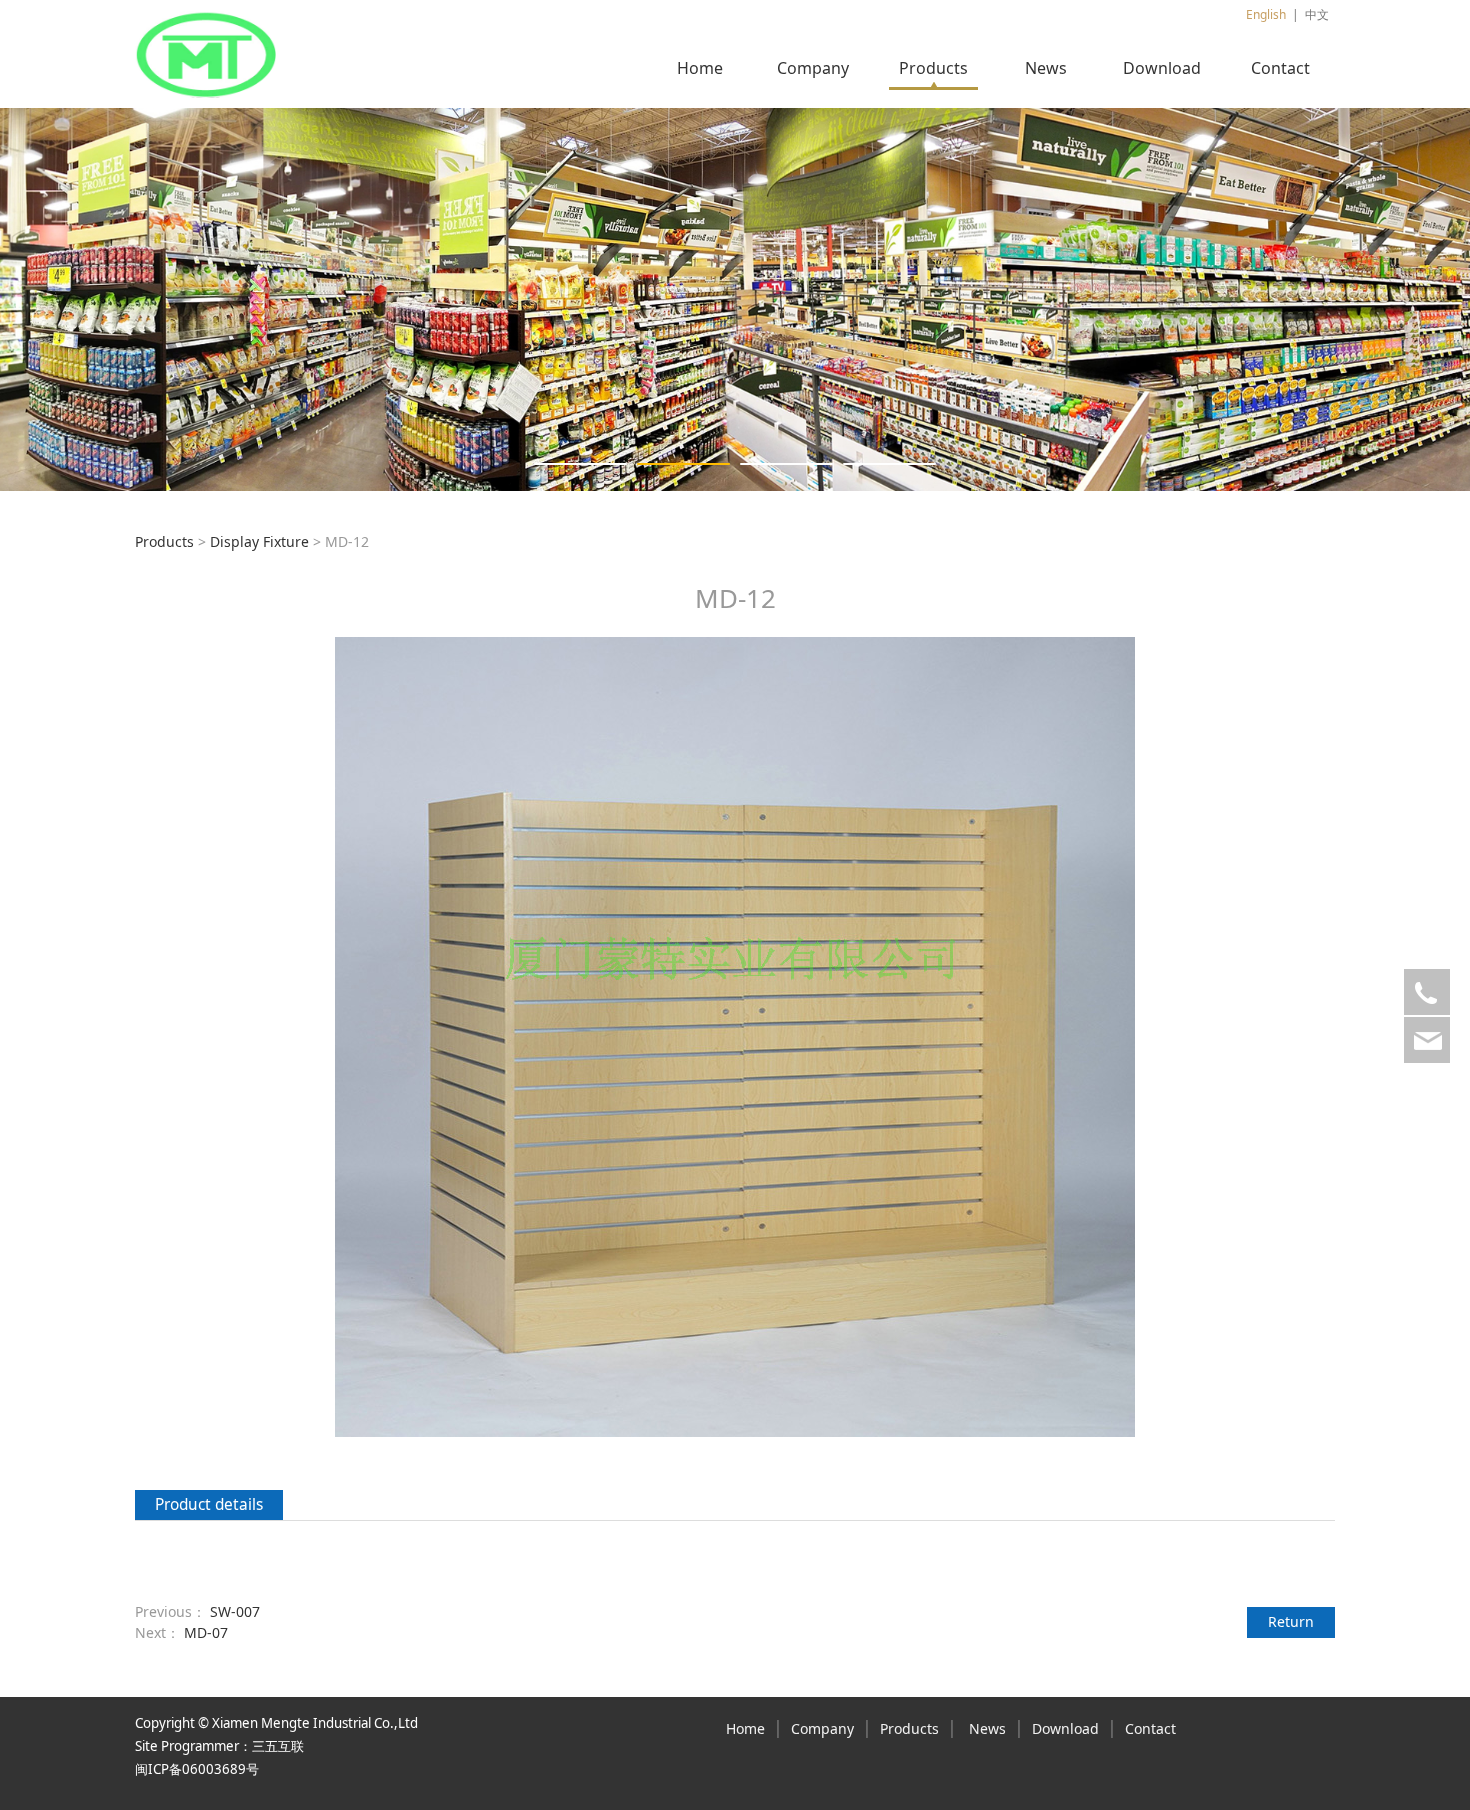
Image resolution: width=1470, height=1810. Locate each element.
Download (1162, 68)
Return (1291, 1621)
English (1266, 14)
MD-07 (206, 1632)
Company (813, 68)
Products (933, 68)
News (1046, 68)
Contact (1280, 68)
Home (700, 68)
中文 (1317, 14)
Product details (209, 1504)
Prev (177, 299)
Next (1293, 299)
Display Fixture (259, 541)
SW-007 (235, 1611)
